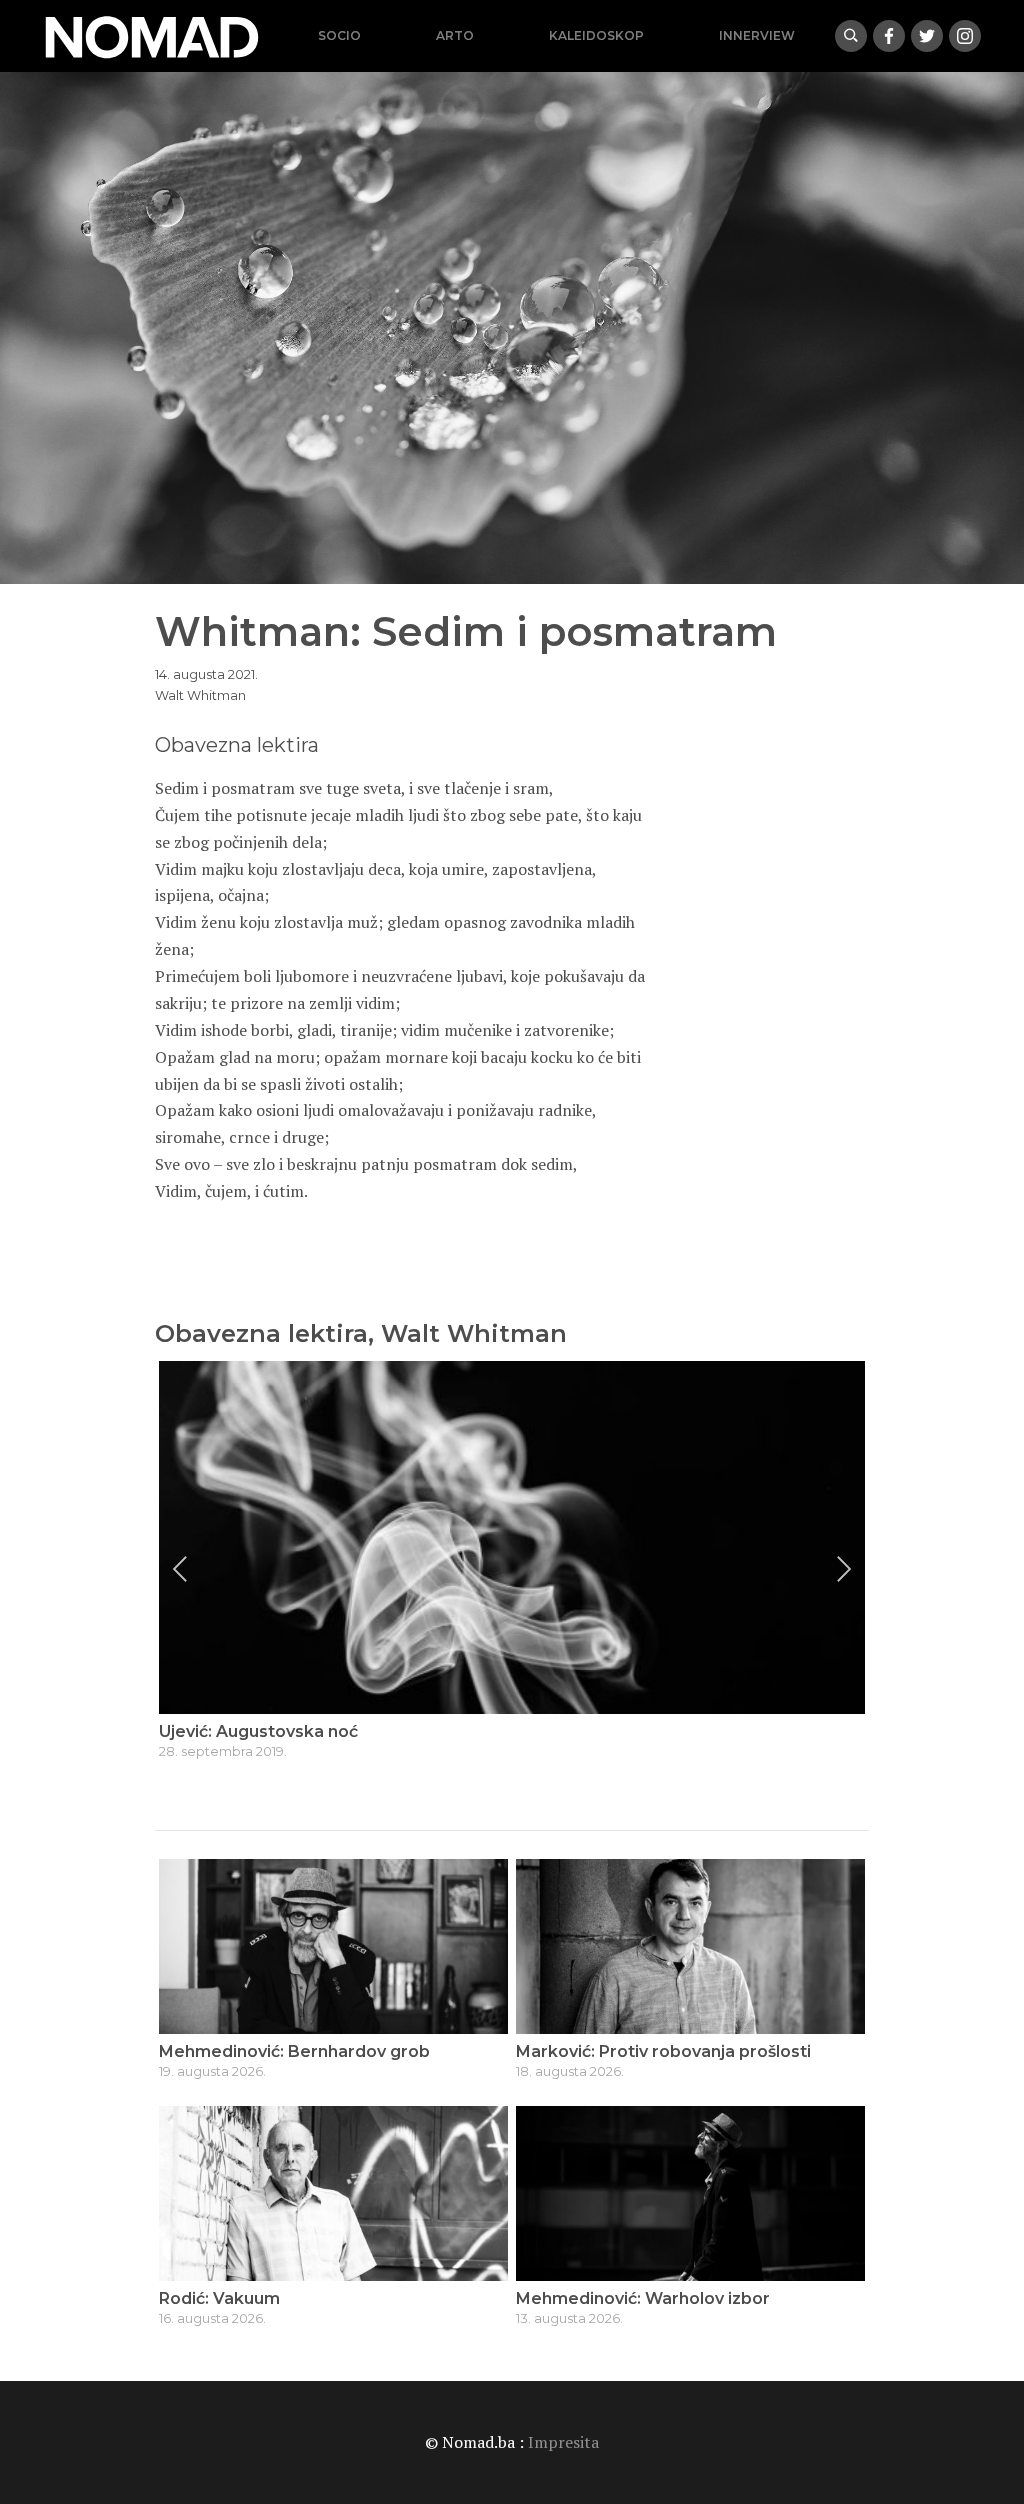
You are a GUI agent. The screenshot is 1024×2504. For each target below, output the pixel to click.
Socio (339, 35)
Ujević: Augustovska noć (258, 1731)
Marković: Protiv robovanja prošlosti (663, 2051)
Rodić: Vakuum (219, 2298)
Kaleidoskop (596, 35)
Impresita (563, 2442)
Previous (180, 1569)
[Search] (851, 36)
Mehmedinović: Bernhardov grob (294, 2051)
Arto (455, 35)
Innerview (757, 35)
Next (844, 1569)
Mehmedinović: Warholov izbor (643, 2298)
